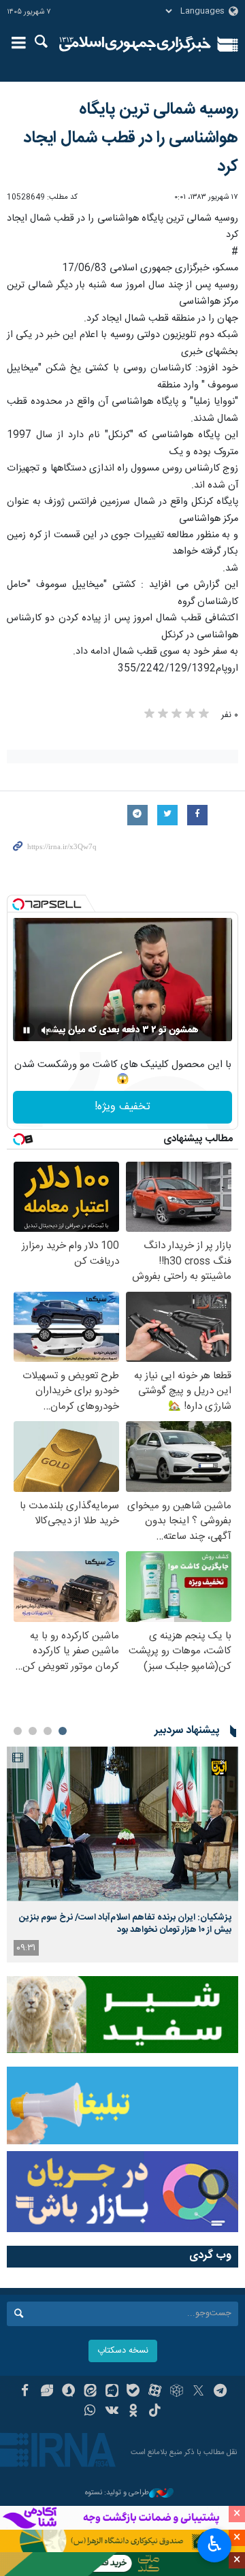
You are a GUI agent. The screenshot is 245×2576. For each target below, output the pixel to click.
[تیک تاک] (155, 2412)
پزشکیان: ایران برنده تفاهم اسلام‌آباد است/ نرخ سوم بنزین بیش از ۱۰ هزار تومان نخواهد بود (125, 1924)
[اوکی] (134, 2412)
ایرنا (135, 44)
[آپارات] (155, 2392)
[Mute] (46, 1030)
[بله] (134, 2392)
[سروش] (68, 2392)
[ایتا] (90, 2392)
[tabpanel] (122, 1855)
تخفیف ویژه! (122, 1107)
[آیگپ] (112, 2392)
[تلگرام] (220, 2392)
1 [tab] (63, 1731)
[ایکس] (198, 2392)
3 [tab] (33, 1731)
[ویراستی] (47, 2392)
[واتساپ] (90, 2412)
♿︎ (215, 2544)
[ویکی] (112, 2412)
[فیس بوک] (25, 2392)
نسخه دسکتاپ (123, 2351)
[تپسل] (18, 904)
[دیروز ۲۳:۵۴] (122, 1824)
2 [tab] (48, 1731)
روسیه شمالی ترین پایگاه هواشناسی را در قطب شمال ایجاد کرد (131, 138)
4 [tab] (18, 1731)
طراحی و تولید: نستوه (117, 2493)
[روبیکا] (177, 2392)
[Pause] (27, 1030)
